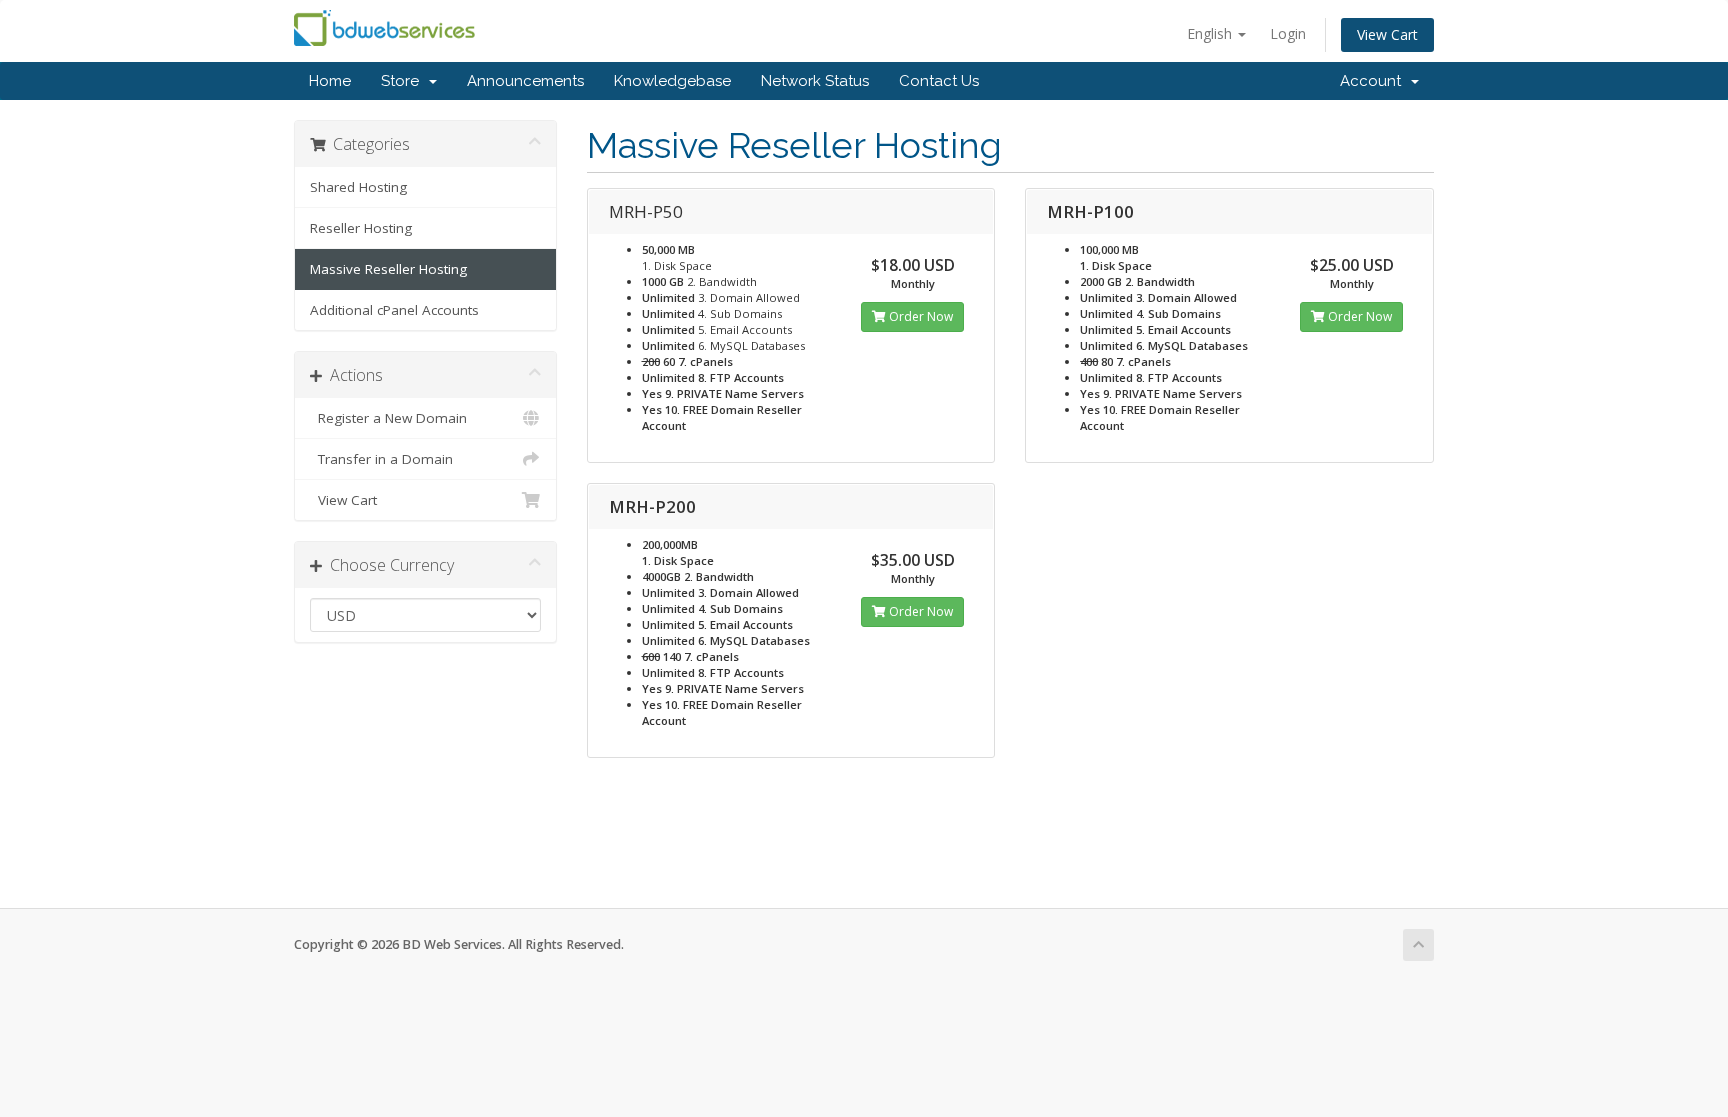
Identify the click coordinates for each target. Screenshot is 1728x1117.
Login (1288, 33)
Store (404, 81)
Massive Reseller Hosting (388, 269)
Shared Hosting (358, 187)
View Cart (1387, 34)
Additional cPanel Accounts (394, 310)
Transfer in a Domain (381, 459)
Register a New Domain (388, 418)
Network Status (815, 81)
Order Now (919, 316)
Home (330, 81)
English (1211, 33)
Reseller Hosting (361, 228)
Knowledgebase (672, 81)
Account (1374, 81)
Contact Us (939, 81)
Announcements (525, 81)
